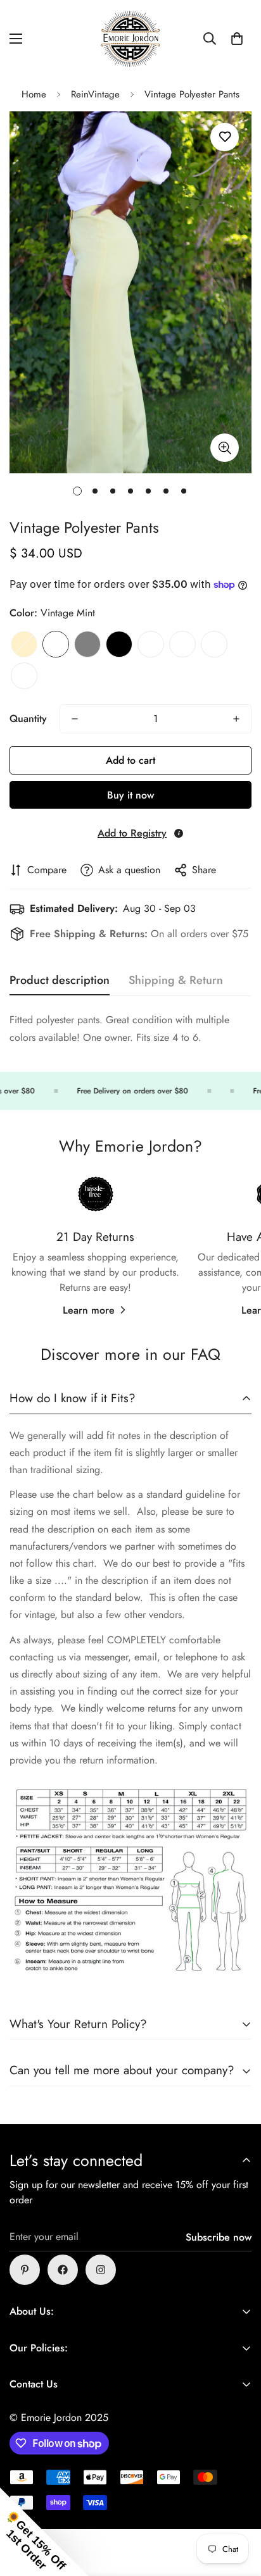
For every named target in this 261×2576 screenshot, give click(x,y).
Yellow (24, 644)
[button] (237, 39)
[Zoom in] (225, 448)
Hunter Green (214, 644)
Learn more (89, 1310)
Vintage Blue (24, 676)
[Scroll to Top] (238, 2509)
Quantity (28, 719)
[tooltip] (179, 833)
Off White (151, 644)
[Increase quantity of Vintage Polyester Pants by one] (236, 719)
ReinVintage (95, 94)
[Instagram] (101, 2270)
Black (119, 644)
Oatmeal (182, 644)
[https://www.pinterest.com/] (25, 2270)
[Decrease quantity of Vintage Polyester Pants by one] (75, 719)
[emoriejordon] (130, 39)
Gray (87, 644)
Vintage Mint (56, 644)
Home (34, 94)
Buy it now (130, 795)
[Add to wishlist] (225, 137)
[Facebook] (63, 2270)
